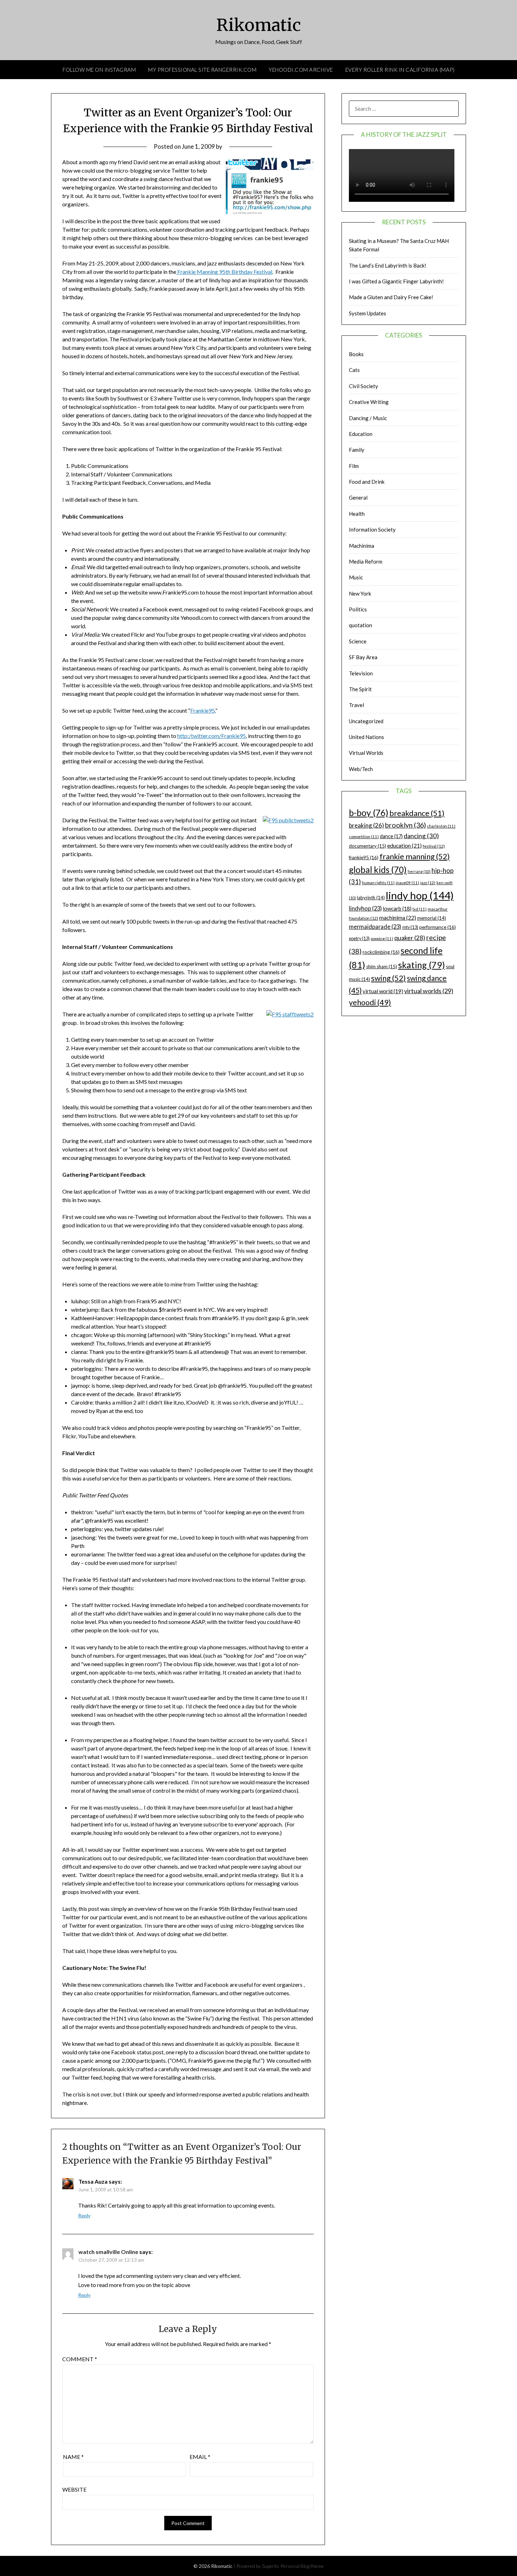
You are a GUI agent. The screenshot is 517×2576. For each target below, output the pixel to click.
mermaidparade (375, 927)
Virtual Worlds (366, 753)
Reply (84, 2215)
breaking (366, 825)
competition (364, 837)
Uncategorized (366, 721)
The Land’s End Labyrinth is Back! (388, 265)
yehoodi (370, 1002)
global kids (378, 870)
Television (361, 673)
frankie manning (415, 856)
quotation (360, 625)
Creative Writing (369, 402)
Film (354, 466)
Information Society (372, 529)
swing (388, 978)
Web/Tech (361, 769)
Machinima (362, 546)
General (358, 497)
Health (357, 514)
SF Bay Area (363, 657)
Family (357, 450)
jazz (428, 883)
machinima (398, 917)
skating (422, 965)
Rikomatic (259, 25)
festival (434, 846)
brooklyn (406, 825)
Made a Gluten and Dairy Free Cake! (391, 297)
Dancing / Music (368, 418)
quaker (410, 938)
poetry (359, 939)
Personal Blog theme (302, 2566)
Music (356, 577)
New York (360, 593)
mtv (410, 927)
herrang (419, 871)
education (404, 846)
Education (361, 434)
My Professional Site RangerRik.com (202, 70)
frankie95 (364, 857)
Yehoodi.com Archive (301, 70)
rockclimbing (381, 952)
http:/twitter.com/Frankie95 (212, 736)
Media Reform (366, 561)
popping (382, 939)
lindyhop (365, 908)
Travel (356, 705)
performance (438, 927)
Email (200, 2457)
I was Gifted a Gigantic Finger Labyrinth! (396, 281)
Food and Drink (367, 482)
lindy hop (420, 895)
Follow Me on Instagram (99, 70)
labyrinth (371, 898)
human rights (378, 883)
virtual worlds (429, 991)
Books (356, 354)
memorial (432, 918)
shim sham (382, 966)
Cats (354, 370)
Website (74, 2489)
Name (73, 2457)
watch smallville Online (108, 2252)
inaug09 (407, 883)
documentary (368, 846)
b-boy (369, 812)
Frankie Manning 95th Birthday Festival (224, 272)
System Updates (368, 313)
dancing (421, 836)
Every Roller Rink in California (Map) (400, 70)
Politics (358, 609)
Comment (80, 2359)
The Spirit (360, 689)
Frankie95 (203, 710)
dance (391, 836)
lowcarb (397, 909)
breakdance (417, 813)
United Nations (366, 737)
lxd (420, 909)
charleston (441, 826)
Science (358, 641)
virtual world (383, 991)
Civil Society (363, 386)
